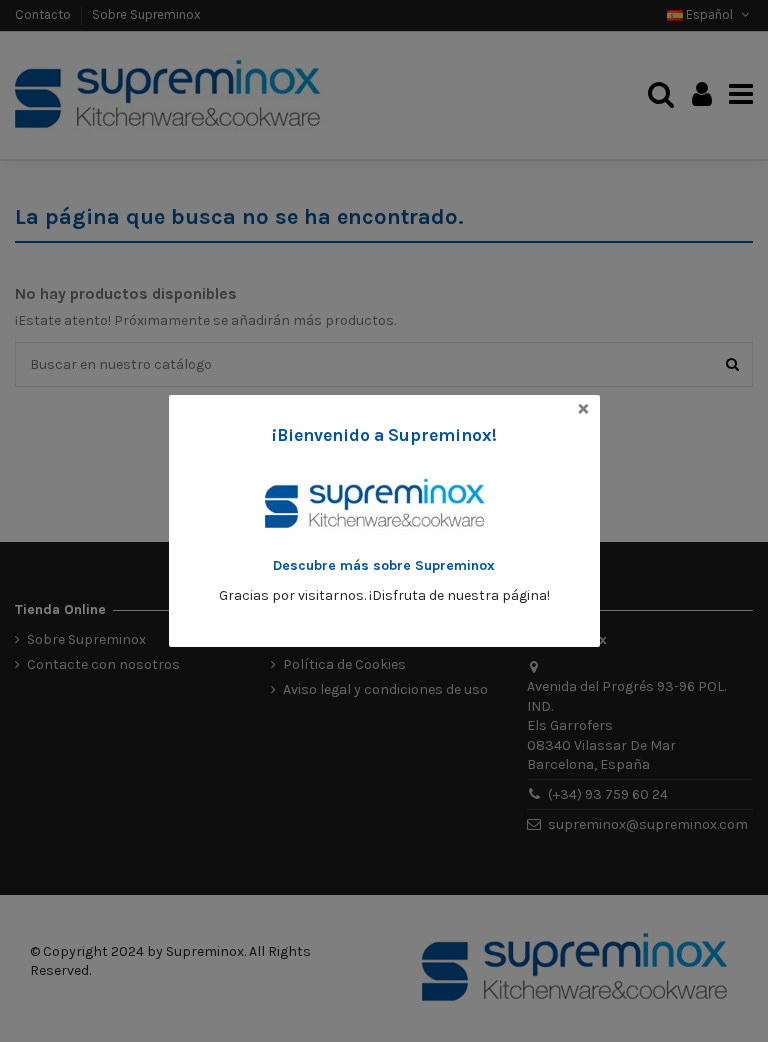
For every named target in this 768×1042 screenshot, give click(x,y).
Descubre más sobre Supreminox (384, 565)
